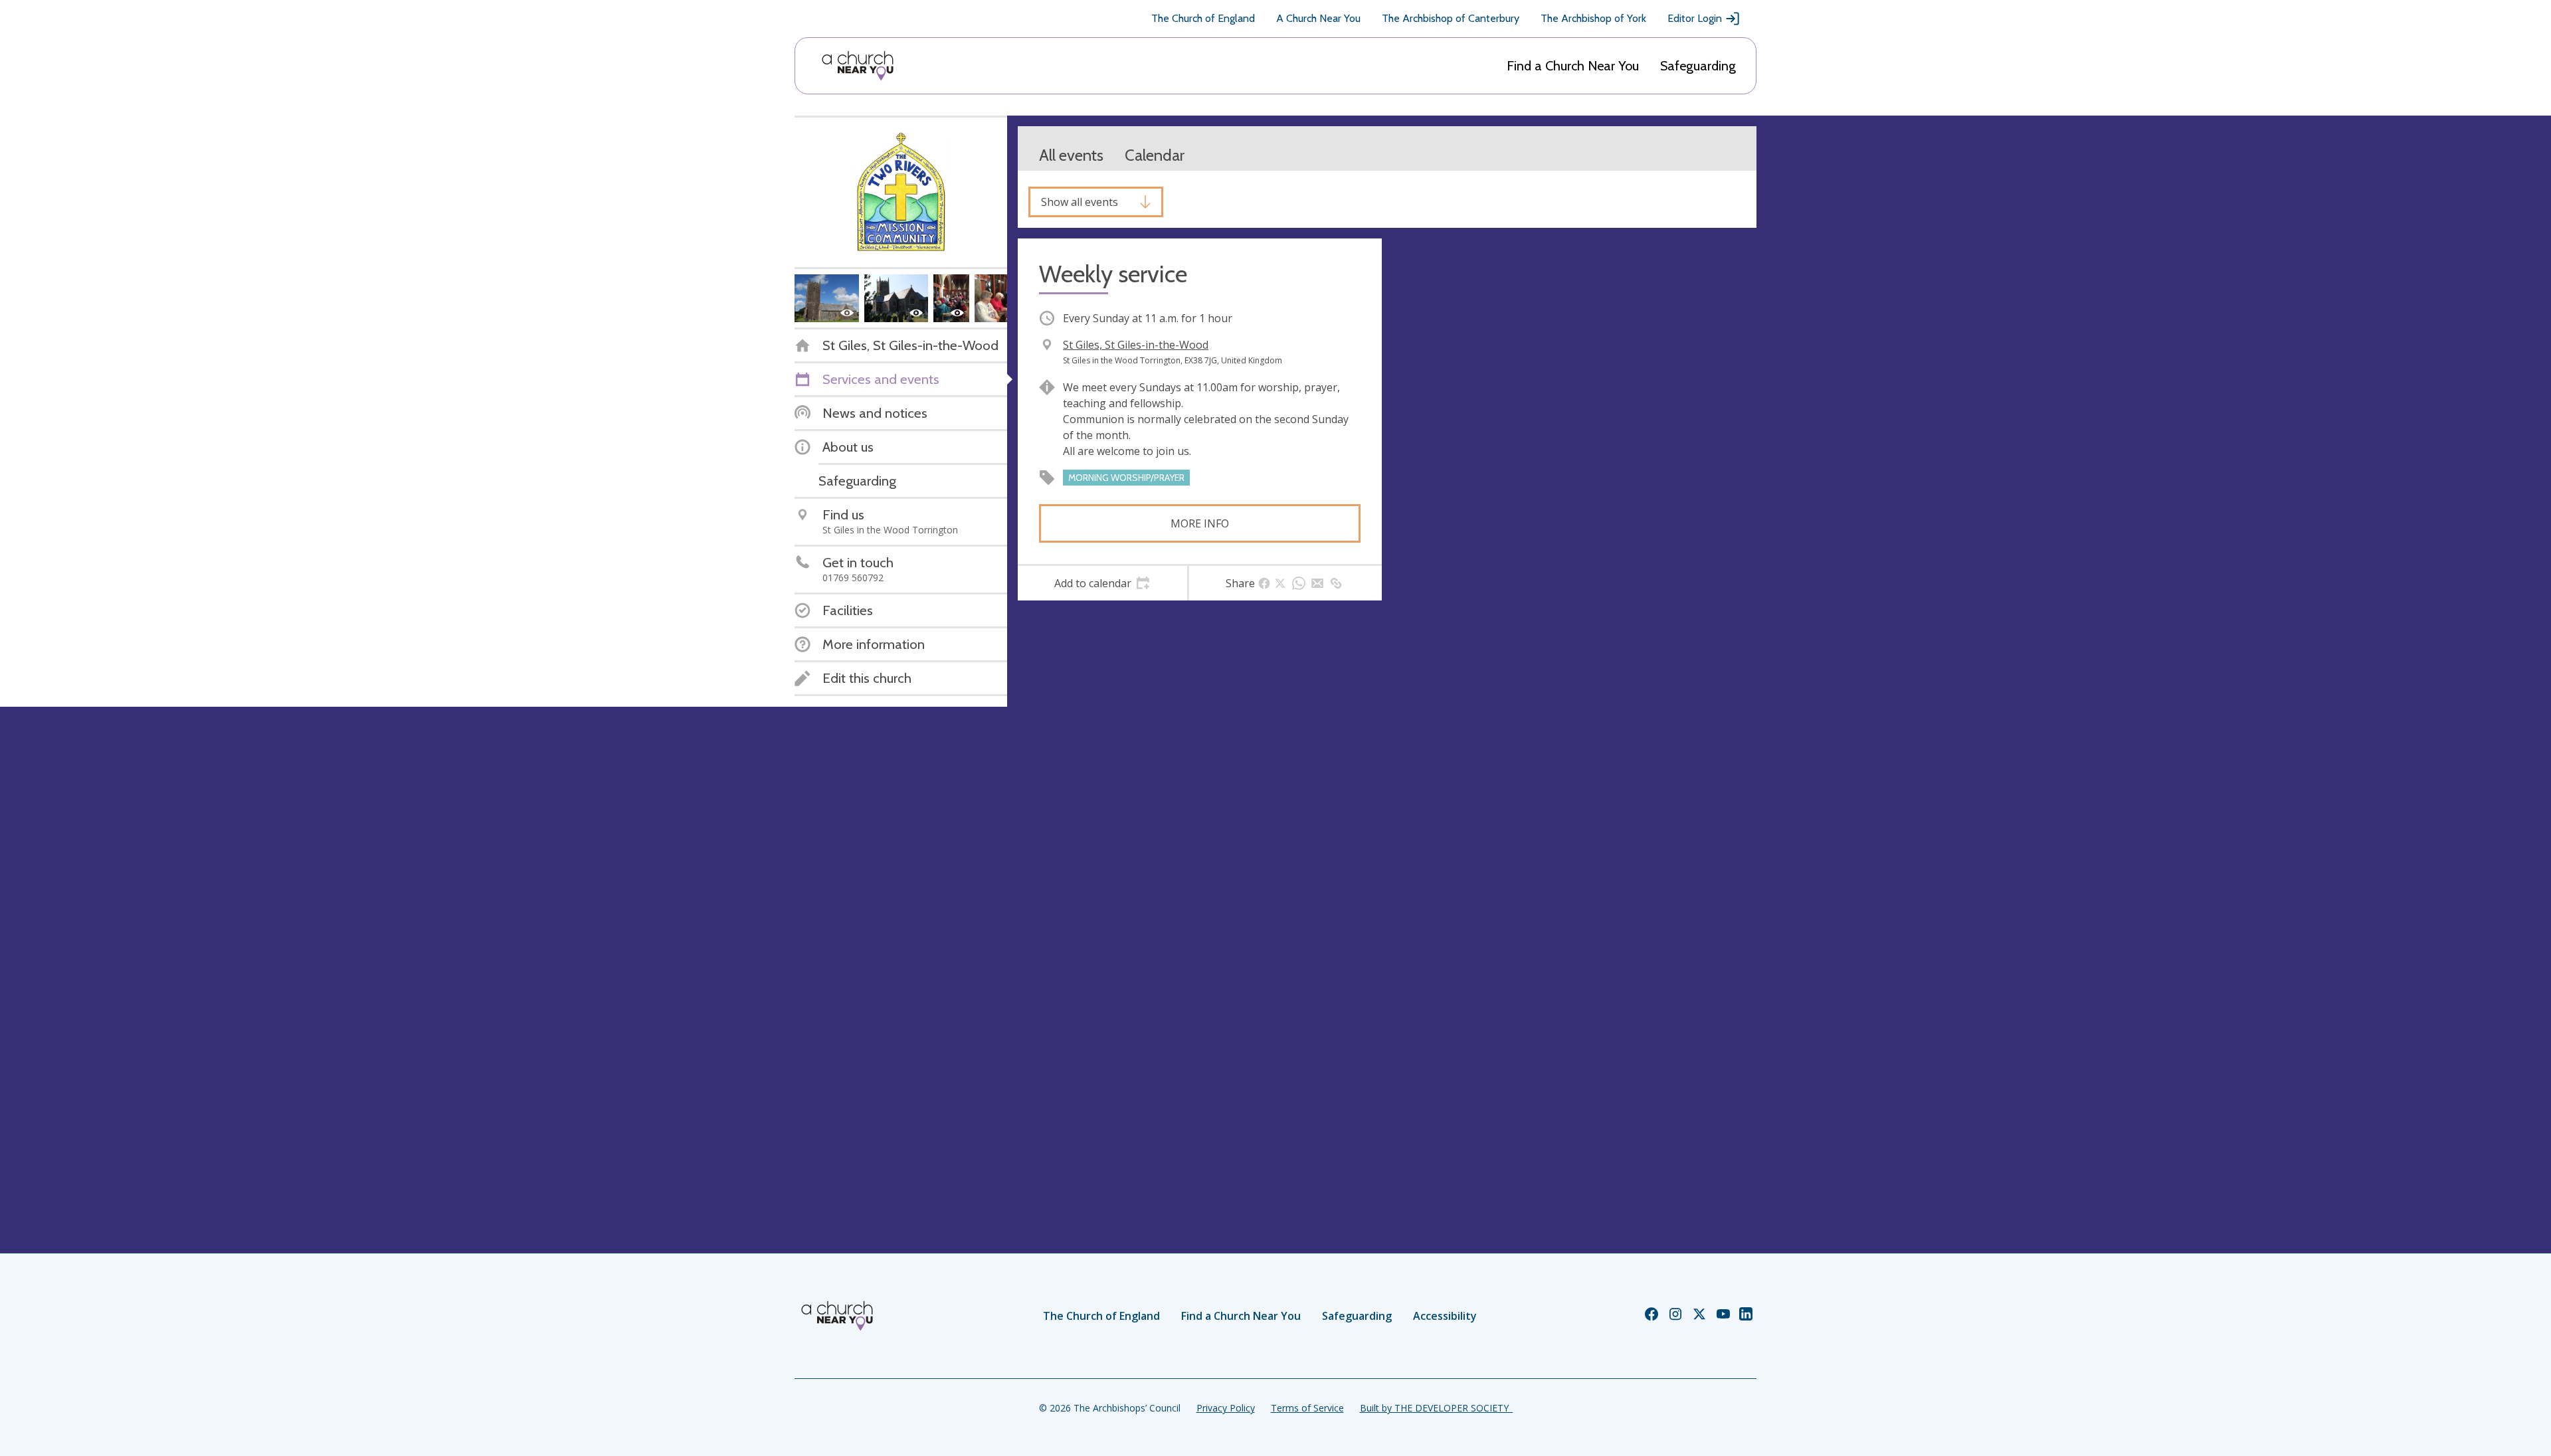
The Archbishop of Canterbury (1451, 18)
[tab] (1102, 583)
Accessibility (1445, 1316)
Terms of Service (1307, 1408)
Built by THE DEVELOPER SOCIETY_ (1436, 1408)
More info (1200, 523)
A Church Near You (1318, 18)
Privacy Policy (1226, 1408)
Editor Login (1695, 18)
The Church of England (1203, 18)
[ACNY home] (858, 66)
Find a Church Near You (1573, 66)
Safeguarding (1698, 66)
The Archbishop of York (1593, 18)
